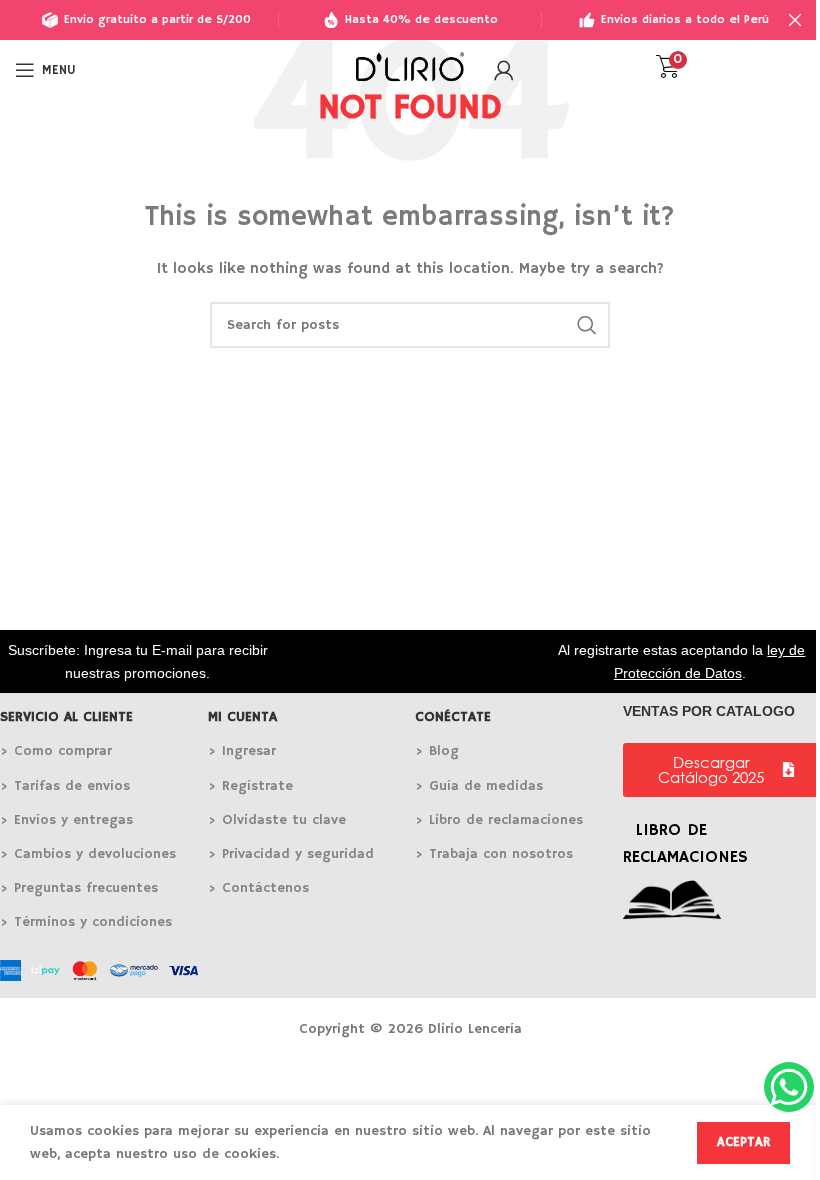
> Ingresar (242, 751)
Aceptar (743, 1142)
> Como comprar (56, 751)
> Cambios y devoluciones (88, 854)
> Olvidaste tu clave (277, 820)
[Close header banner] (795, 20)
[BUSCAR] (587, 325)
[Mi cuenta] (504, 70)
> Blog (437, 751)
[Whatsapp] (789, 1087)
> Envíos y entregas (66, 820)
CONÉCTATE (453, 717)
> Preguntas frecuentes (79, 888)
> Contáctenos (258, 888)
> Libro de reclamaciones (499, 820)
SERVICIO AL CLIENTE (66, 717)
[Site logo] (409, 70)
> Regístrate (250, 786)
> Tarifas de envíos (65, 786)
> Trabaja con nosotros (494, 854)
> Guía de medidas (479, 786)
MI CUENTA (242, 717)
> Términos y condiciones (86, 922)
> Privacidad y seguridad (291, 854)
